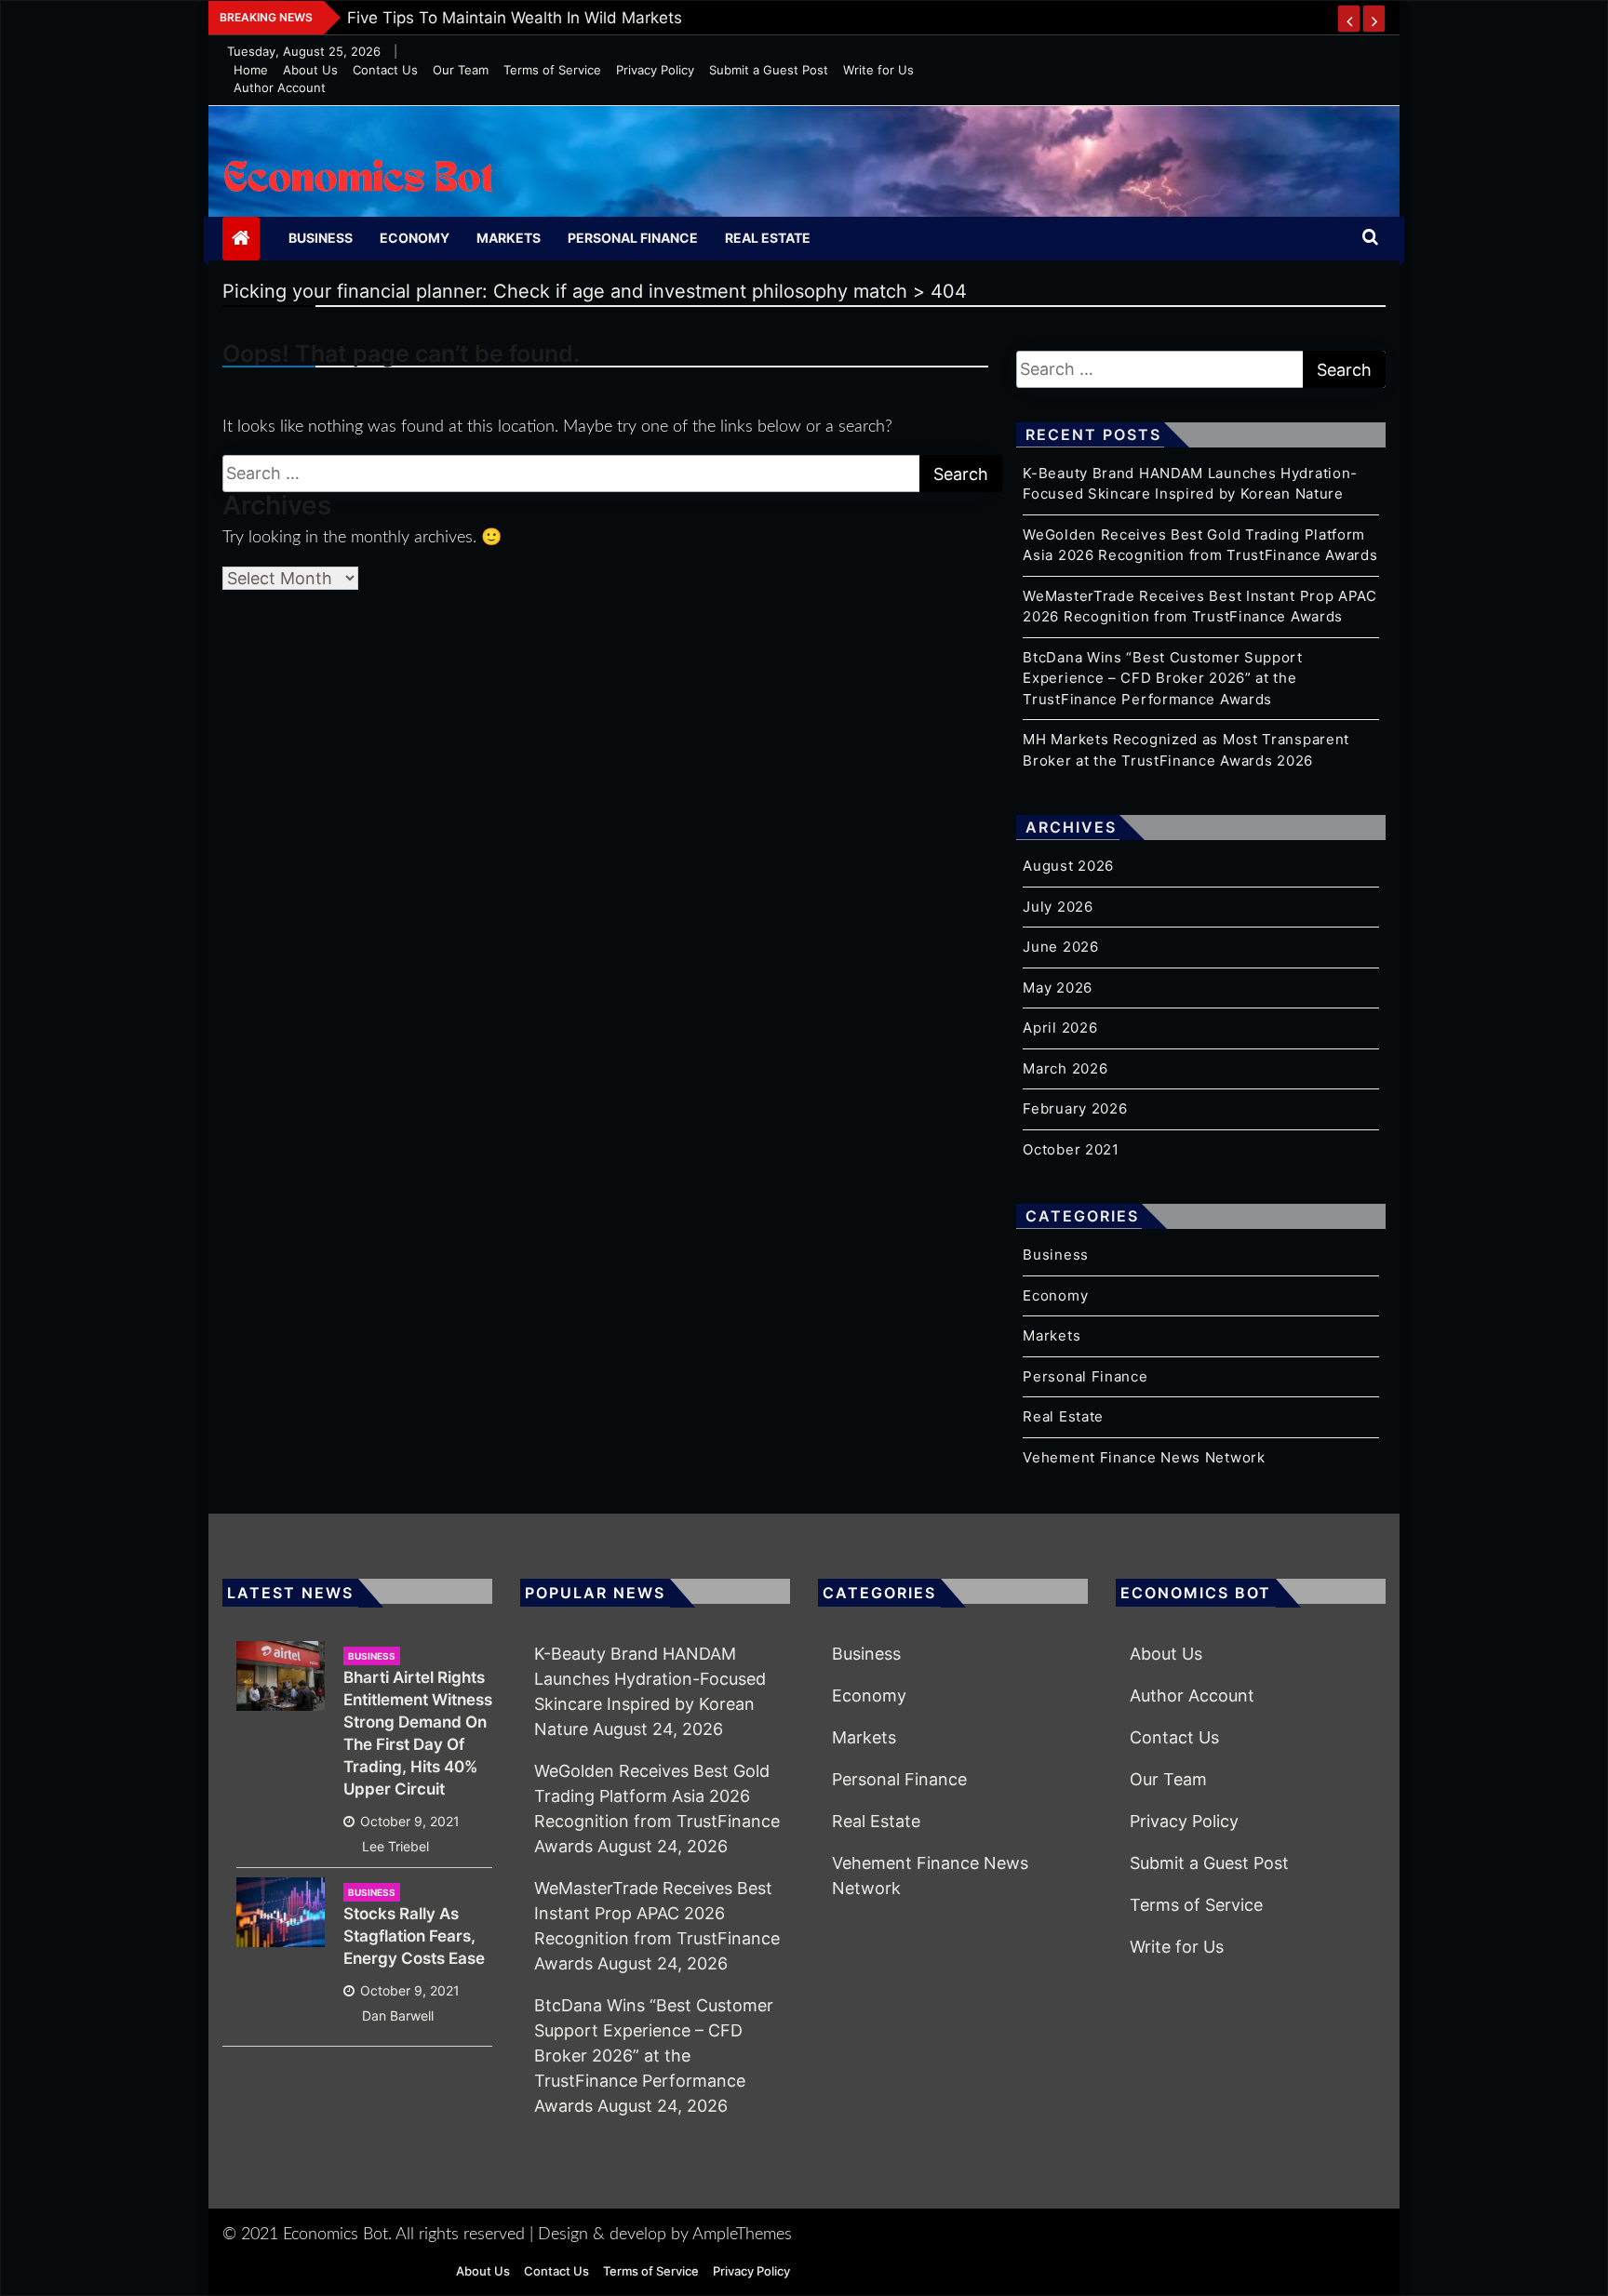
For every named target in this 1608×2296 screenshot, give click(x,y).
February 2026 (1075, 1108)
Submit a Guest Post (769, 70)
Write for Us (878, 70)
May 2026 (1058, 988)
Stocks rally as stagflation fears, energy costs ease (414, 1936)
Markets (509, 238)
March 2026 (1065, 1068)
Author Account (280, 87)
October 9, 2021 (410, 1821)
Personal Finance (633, 238)
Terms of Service (552, 70)
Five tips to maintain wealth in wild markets (515, 18)
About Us (310, 70)
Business (321, 238)
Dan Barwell (398, 2016)
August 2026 (1068, 866)
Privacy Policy (655, 70)
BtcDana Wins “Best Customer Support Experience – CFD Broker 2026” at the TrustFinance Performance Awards (1163, 678)
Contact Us (385, 70)
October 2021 (1071, 1149)
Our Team (461, 70)
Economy (415, 238)
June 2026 (1060, 947)
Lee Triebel (395, 1846)
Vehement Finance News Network (1144, 1457)
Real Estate (768, 238)
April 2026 (1060, 1028)
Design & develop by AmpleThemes (665, 2235)
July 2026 (1058, 907)
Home (251, 70)
